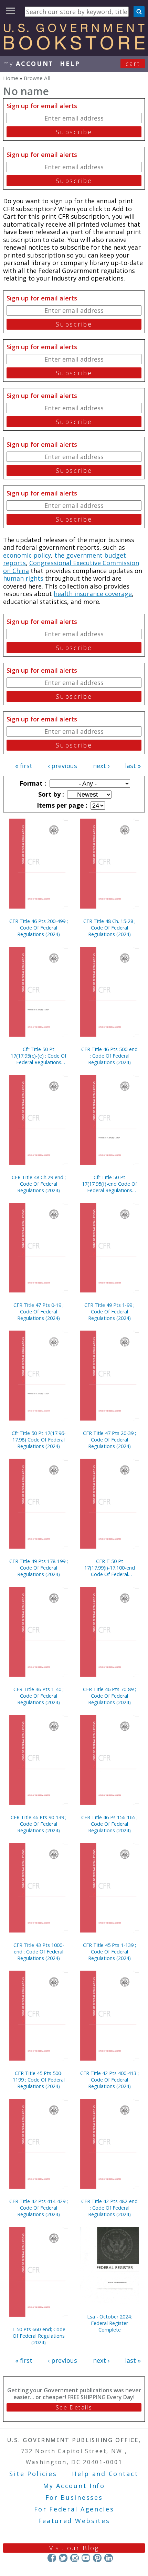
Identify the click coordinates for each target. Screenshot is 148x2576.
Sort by (50, 794)
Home (11, 78)
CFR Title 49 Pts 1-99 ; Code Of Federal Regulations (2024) (109, 1312)
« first (24, 766)
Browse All (37, 78)
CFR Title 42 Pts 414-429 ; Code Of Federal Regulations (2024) (39, 2208)
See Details (74, 2407)
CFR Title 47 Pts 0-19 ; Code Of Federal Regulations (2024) (39, 1312)
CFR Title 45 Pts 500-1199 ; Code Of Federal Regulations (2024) (39, 2080)
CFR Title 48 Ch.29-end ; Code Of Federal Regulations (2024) (39, 1184)
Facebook (52, 2558)
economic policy (27, 555)
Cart (133, 64)
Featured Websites (74, 2521)
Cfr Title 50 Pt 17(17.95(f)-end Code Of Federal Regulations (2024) (109, 1184)
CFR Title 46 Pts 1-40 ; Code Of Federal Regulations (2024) (39, 1696)
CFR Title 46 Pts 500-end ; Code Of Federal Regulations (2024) (109, 1056)
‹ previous (62, 766)
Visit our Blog (74, 2548)
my (28, 64)
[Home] (74, 47)
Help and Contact (105, 2474)
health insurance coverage (93, 594)
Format (32, 783)
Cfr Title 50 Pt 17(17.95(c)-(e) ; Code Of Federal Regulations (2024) (39, 1056)
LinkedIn (109, 2558)
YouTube (86, 2558)
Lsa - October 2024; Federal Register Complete (109, 2323)
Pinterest (97, 2558)
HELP (70, 64)
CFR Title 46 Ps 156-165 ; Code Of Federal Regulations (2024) (109, 1824)
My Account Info (74, 2486)
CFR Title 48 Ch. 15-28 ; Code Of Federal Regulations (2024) (109, 928)
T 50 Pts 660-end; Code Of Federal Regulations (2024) (39, 2336)
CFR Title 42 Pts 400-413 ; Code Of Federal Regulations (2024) (109, 2080)
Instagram (75, 2558)
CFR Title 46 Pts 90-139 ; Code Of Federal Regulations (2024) (39, 1824)
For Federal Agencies (74, 2509)
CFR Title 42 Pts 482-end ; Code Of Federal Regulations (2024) (109, 2208)
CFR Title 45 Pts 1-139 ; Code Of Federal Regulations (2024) (109, 1952)
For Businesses (74, 2497)
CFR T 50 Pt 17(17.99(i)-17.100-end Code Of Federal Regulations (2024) (110, 1568)
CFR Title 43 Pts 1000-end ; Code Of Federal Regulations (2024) (39, 1952)
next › (101, 766)
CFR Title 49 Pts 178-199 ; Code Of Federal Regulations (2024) (39, 1568)
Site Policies (33, 2474)
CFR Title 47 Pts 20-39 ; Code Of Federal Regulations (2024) (109, 1440)
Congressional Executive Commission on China (71, 567)
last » (133, 766)
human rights (23, 578)
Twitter (63, 2558)
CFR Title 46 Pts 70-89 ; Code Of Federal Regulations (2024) (109, 1696)
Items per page (61, 805)
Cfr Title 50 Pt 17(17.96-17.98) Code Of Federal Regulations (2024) (39, 1440)
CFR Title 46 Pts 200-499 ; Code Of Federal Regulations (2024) (39, 928)
